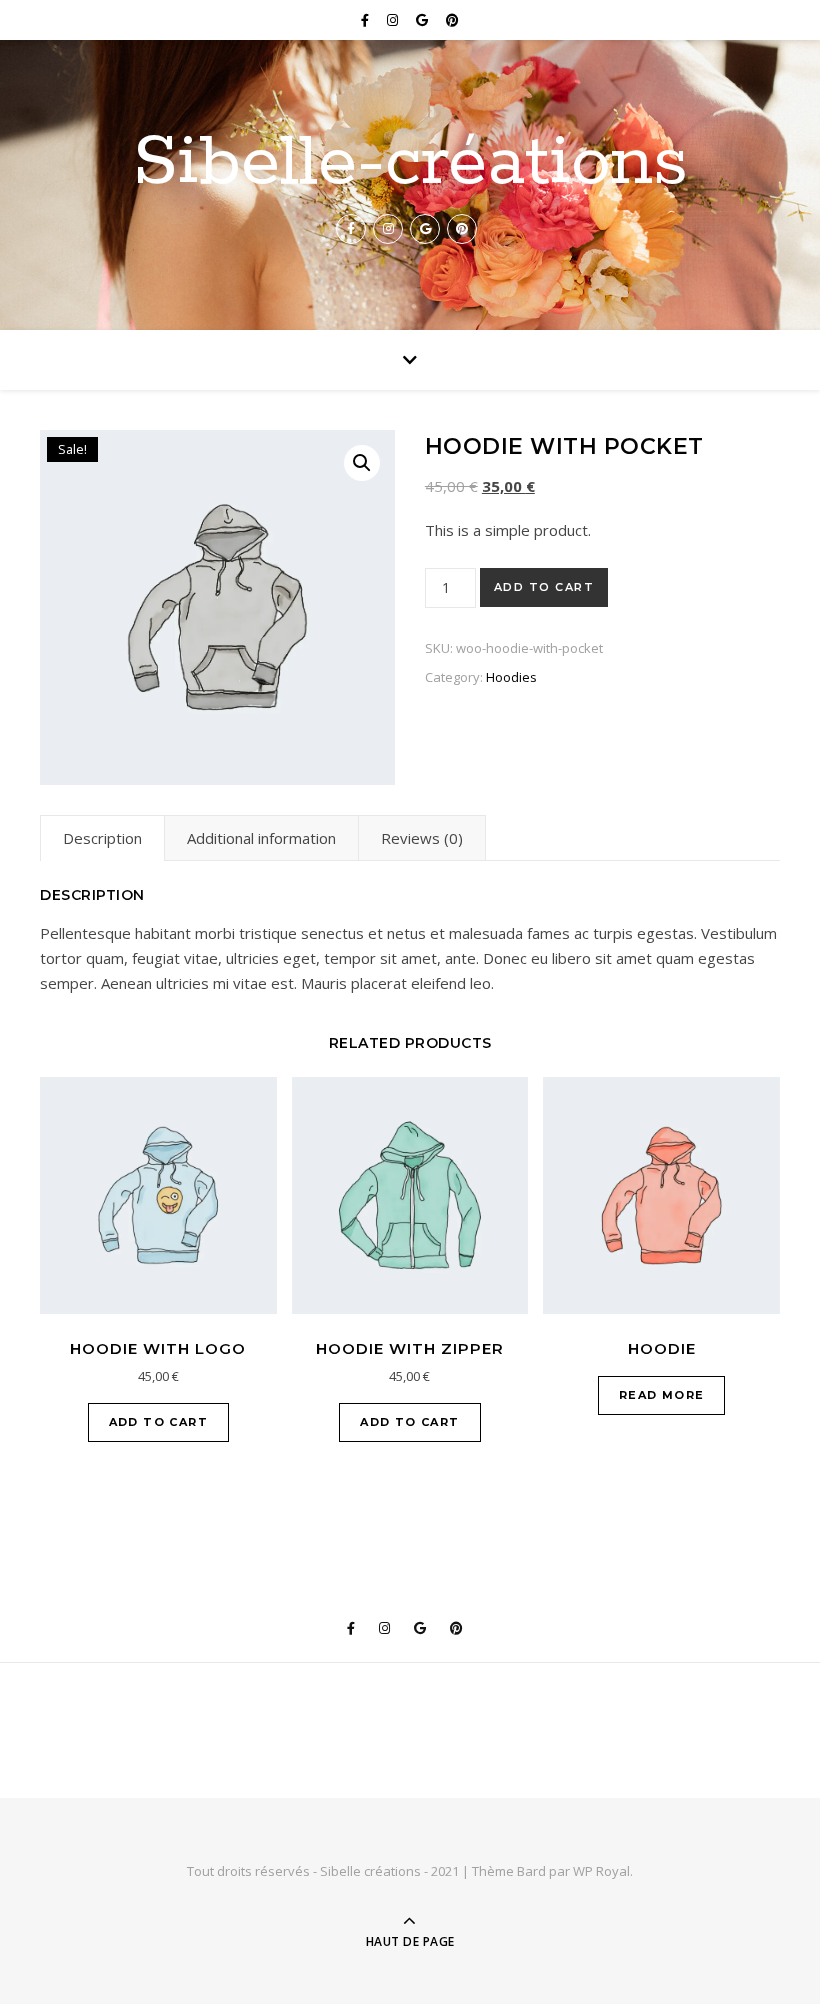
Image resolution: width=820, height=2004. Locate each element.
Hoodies (511, 677)
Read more (662, 1395)
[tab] (102, 838)
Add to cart (544, 587)
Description (102, 838)
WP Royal (601, 1871)
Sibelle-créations (410, 164)
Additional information (261, 838)
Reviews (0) (422, 838)
